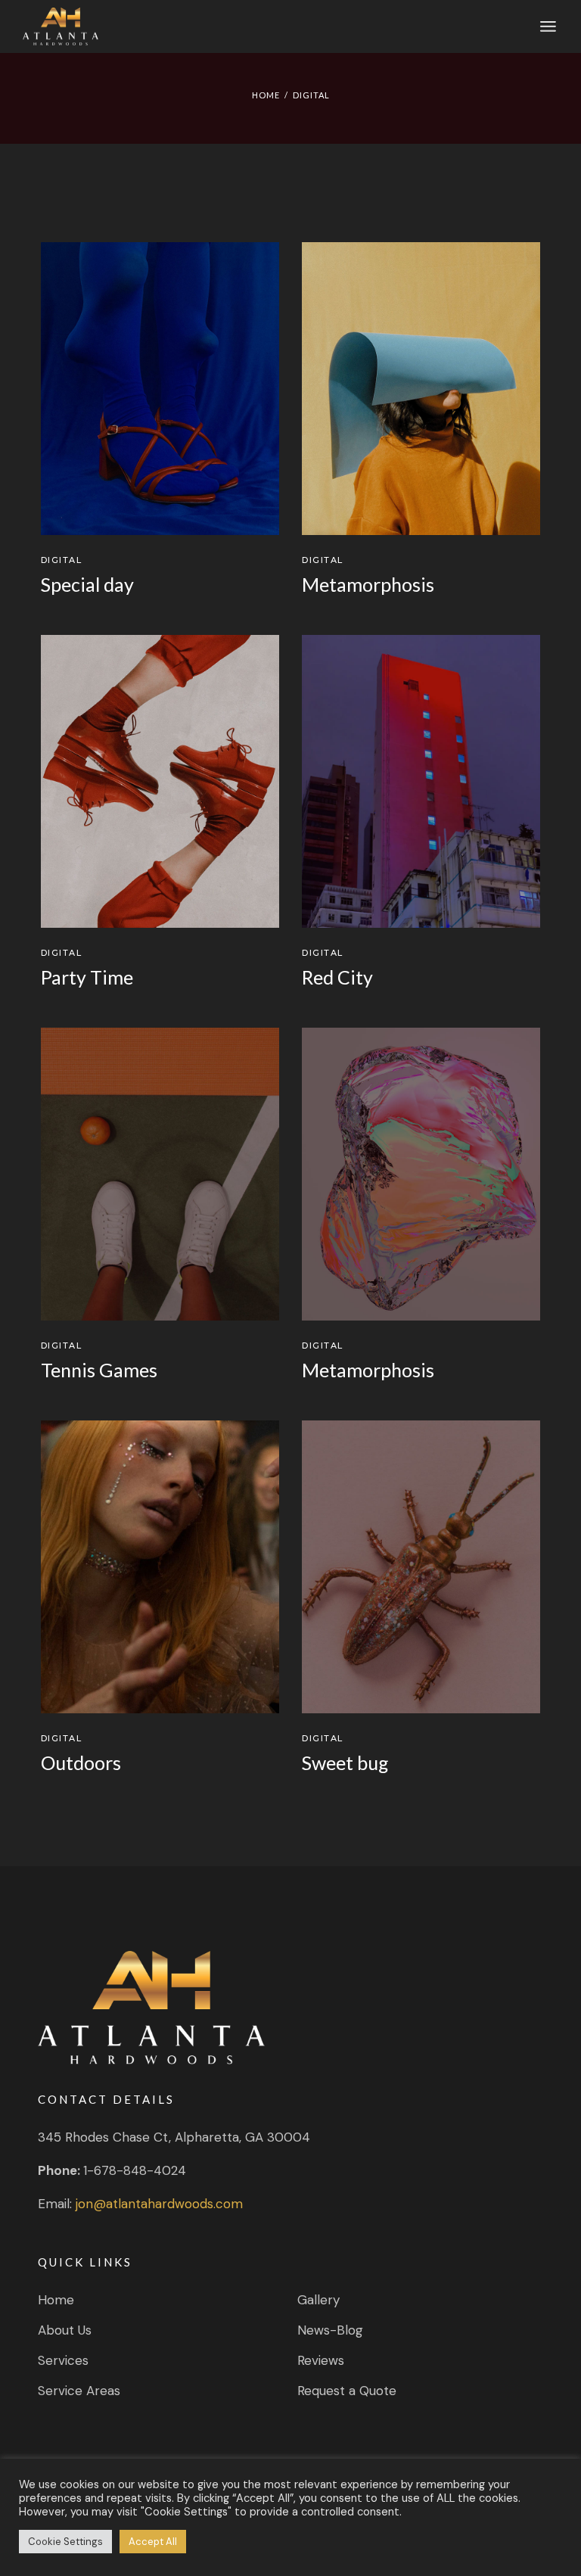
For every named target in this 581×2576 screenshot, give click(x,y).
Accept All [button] (153, 2542)
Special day (87, 584)
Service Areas (79, 2391)
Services (63, 2360)
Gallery (318, 2300)
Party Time (87, 977)
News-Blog (330, 2330)
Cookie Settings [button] (65, 2542)
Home (56, 2300)
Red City (337, 977)
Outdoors (81, 1762)
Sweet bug (345, 1762)
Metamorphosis (368, 584)
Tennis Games (99, 1370)
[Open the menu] (548, 26)
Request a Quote (347, 2391)
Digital (62, 560)
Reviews (321, 2360)
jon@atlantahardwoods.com (159, 2204)
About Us (65, 2330)
